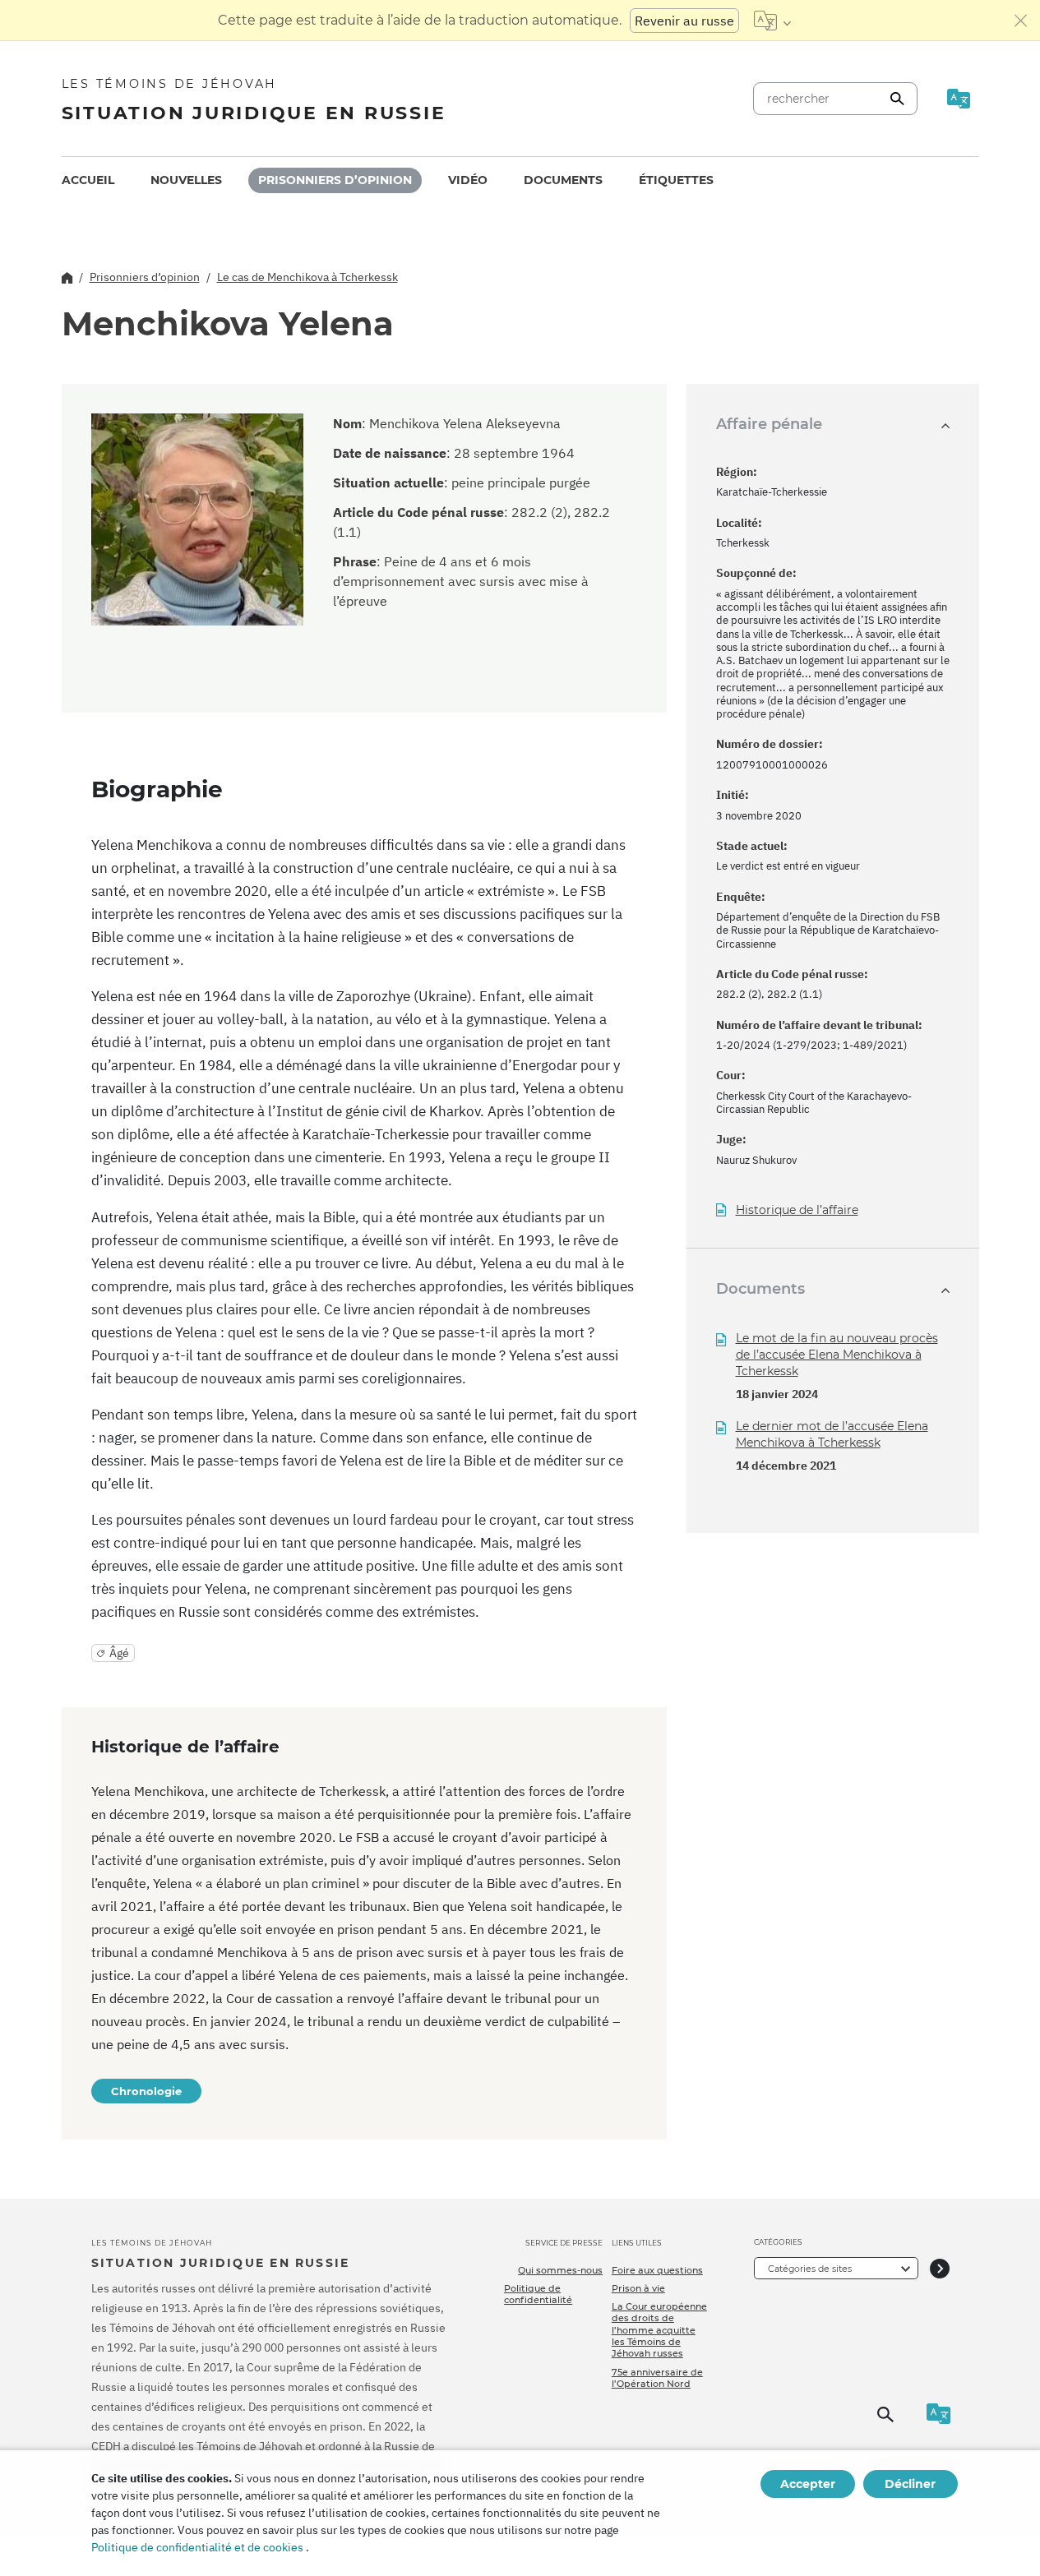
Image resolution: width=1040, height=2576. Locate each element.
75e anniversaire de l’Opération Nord (657, 2378)
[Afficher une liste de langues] (772, 21)
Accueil (88, 180)
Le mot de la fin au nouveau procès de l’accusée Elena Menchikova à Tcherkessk (837, 1355)
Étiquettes (676, 180)
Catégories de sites (810, 2269)
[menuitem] (88, 180)
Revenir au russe (684, 21)
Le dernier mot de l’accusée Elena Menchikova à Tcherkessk (832, 1434)
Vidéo (468, 180)
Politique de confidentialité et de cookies (197, 2547)
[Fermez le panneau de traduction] (1021, 21)
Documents (563, 180)
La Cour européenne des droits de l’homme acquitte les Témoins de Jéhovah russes (659, 2330)
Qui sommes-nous (560, 2270)
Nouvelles (186, 180)
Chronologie (146, 2091)
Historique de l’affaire (797, 1210)
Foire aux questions (657, 2270)
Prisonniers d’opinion (335, 180)
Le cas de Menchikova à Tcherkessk (307, 277)
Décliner (910, 2484)
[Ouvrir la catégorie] (940, 2268)
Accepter (808, 2484)
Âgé (119, 1653)
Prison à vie (638, 2288)
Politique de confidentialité (538, 2294)
